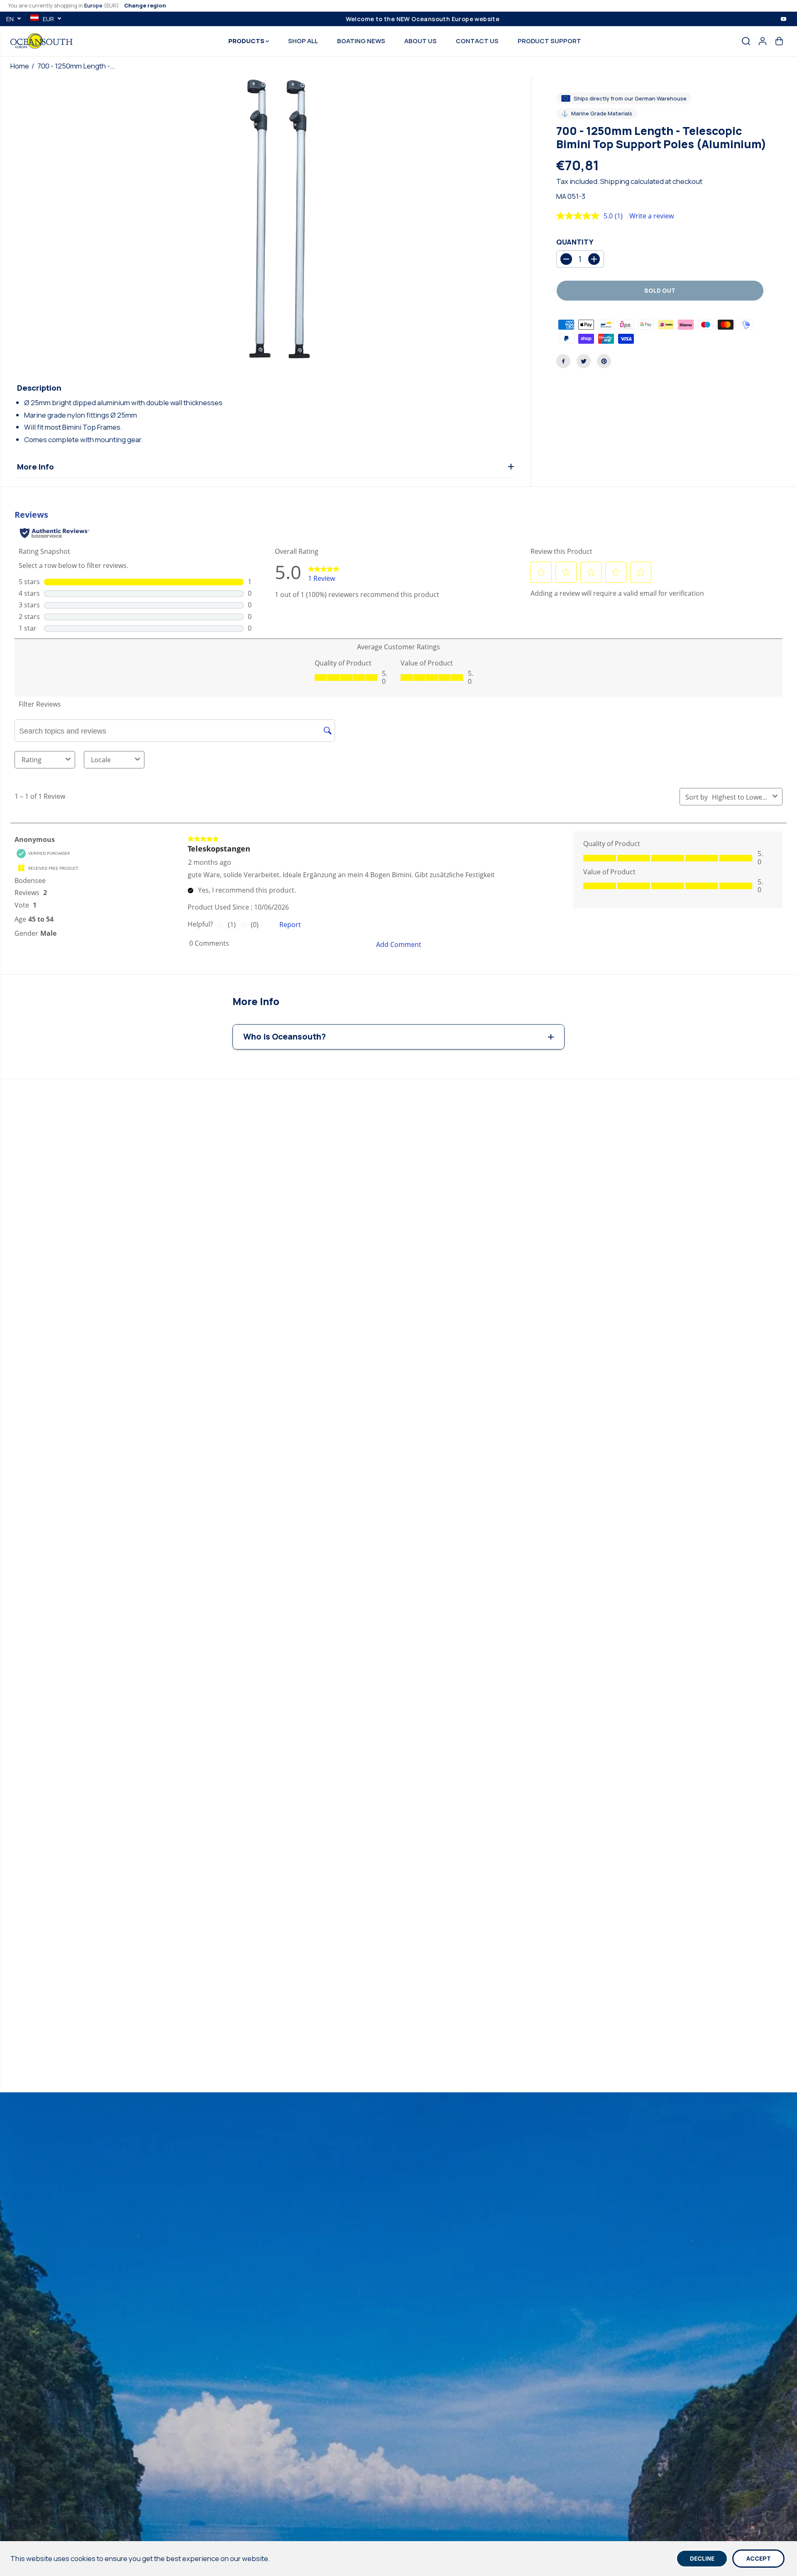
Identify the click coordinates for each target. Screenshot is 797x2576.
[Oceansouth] (42, 41)
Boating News (361, 41)
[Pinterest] (604, 361)
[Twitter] (584, 361)
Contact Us (477, 41)
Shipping (615, 181)
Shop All (303, 41)
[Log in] (763, 41)
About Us (421, 41)
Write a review (652, 216)
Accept (759, 2558)
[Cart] (779, 41)
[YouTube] (784, 19)
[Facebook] (563, 361)
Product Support (549, 41)
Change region (145, 5)
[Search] (746, 41)
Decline (702, 2558)
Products (247, 41)
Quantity (575, 242)
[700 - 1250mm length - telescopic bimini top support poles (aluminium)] (285, 221)
